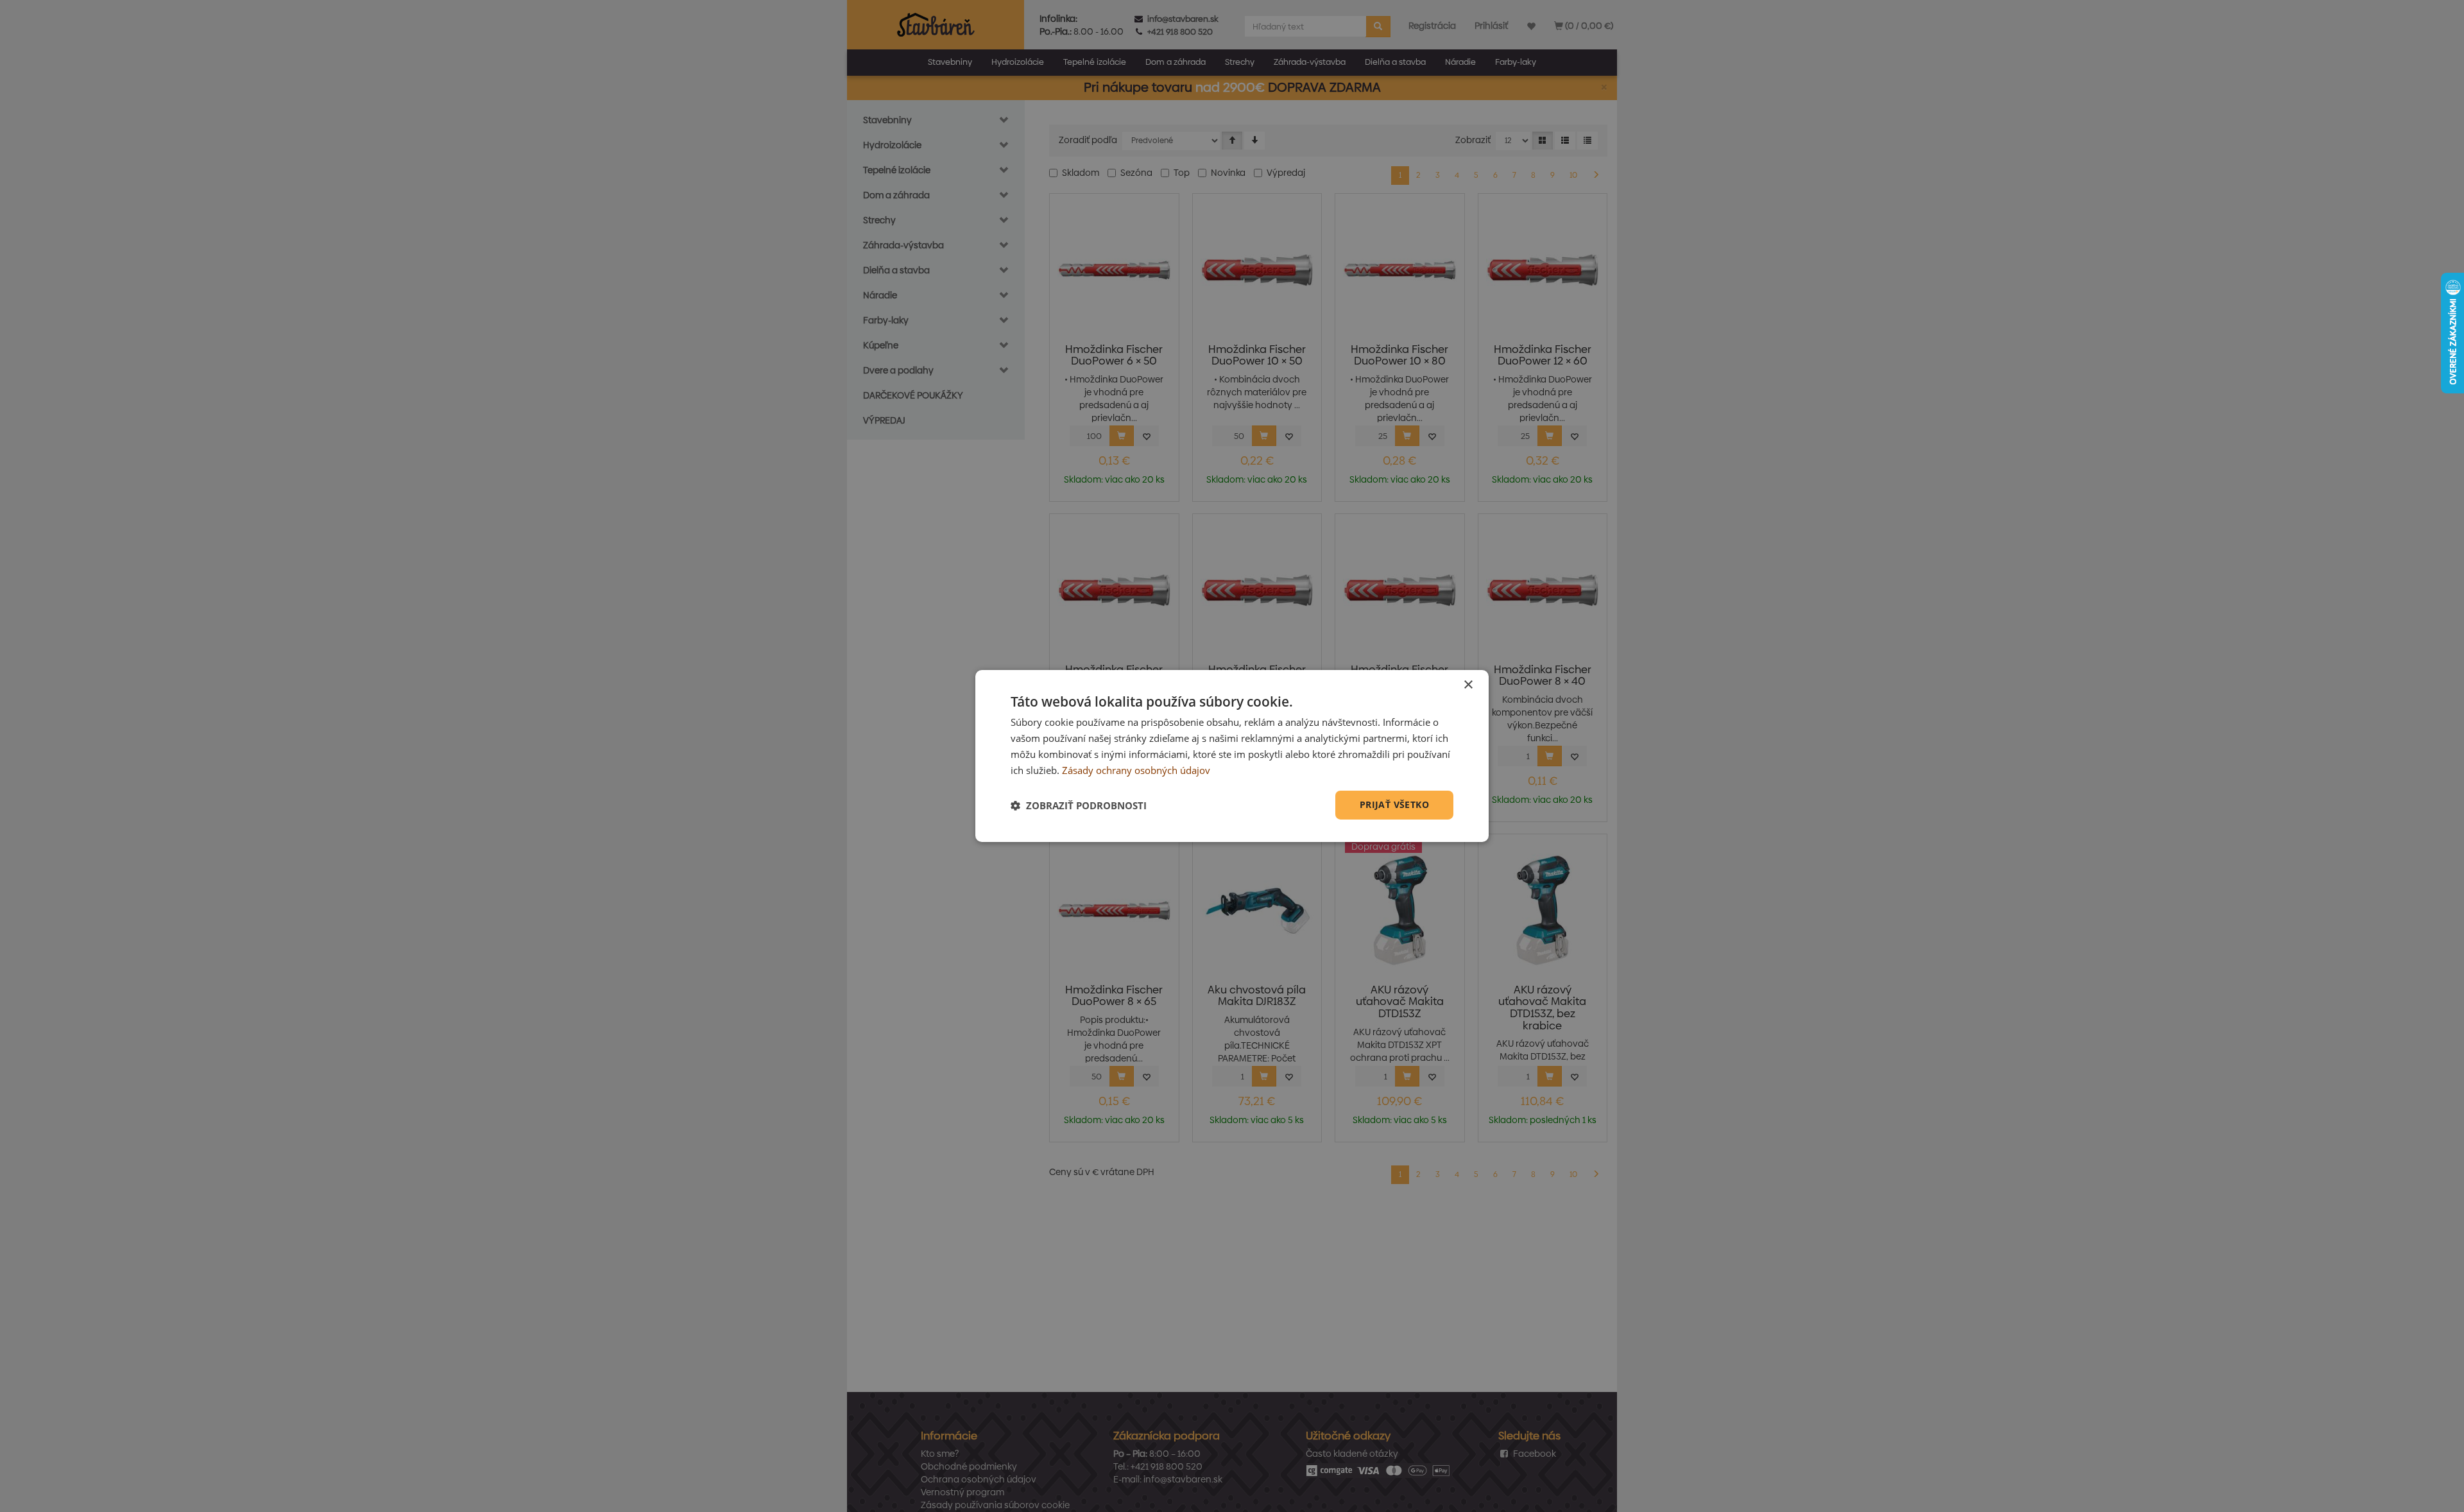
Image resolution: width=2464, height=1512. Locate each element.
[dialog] (1232, 756)
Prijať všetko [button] (1394, 804)
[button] (1079, 805)
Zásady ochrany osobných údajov (1136, 770)
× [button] (1468, 685)
